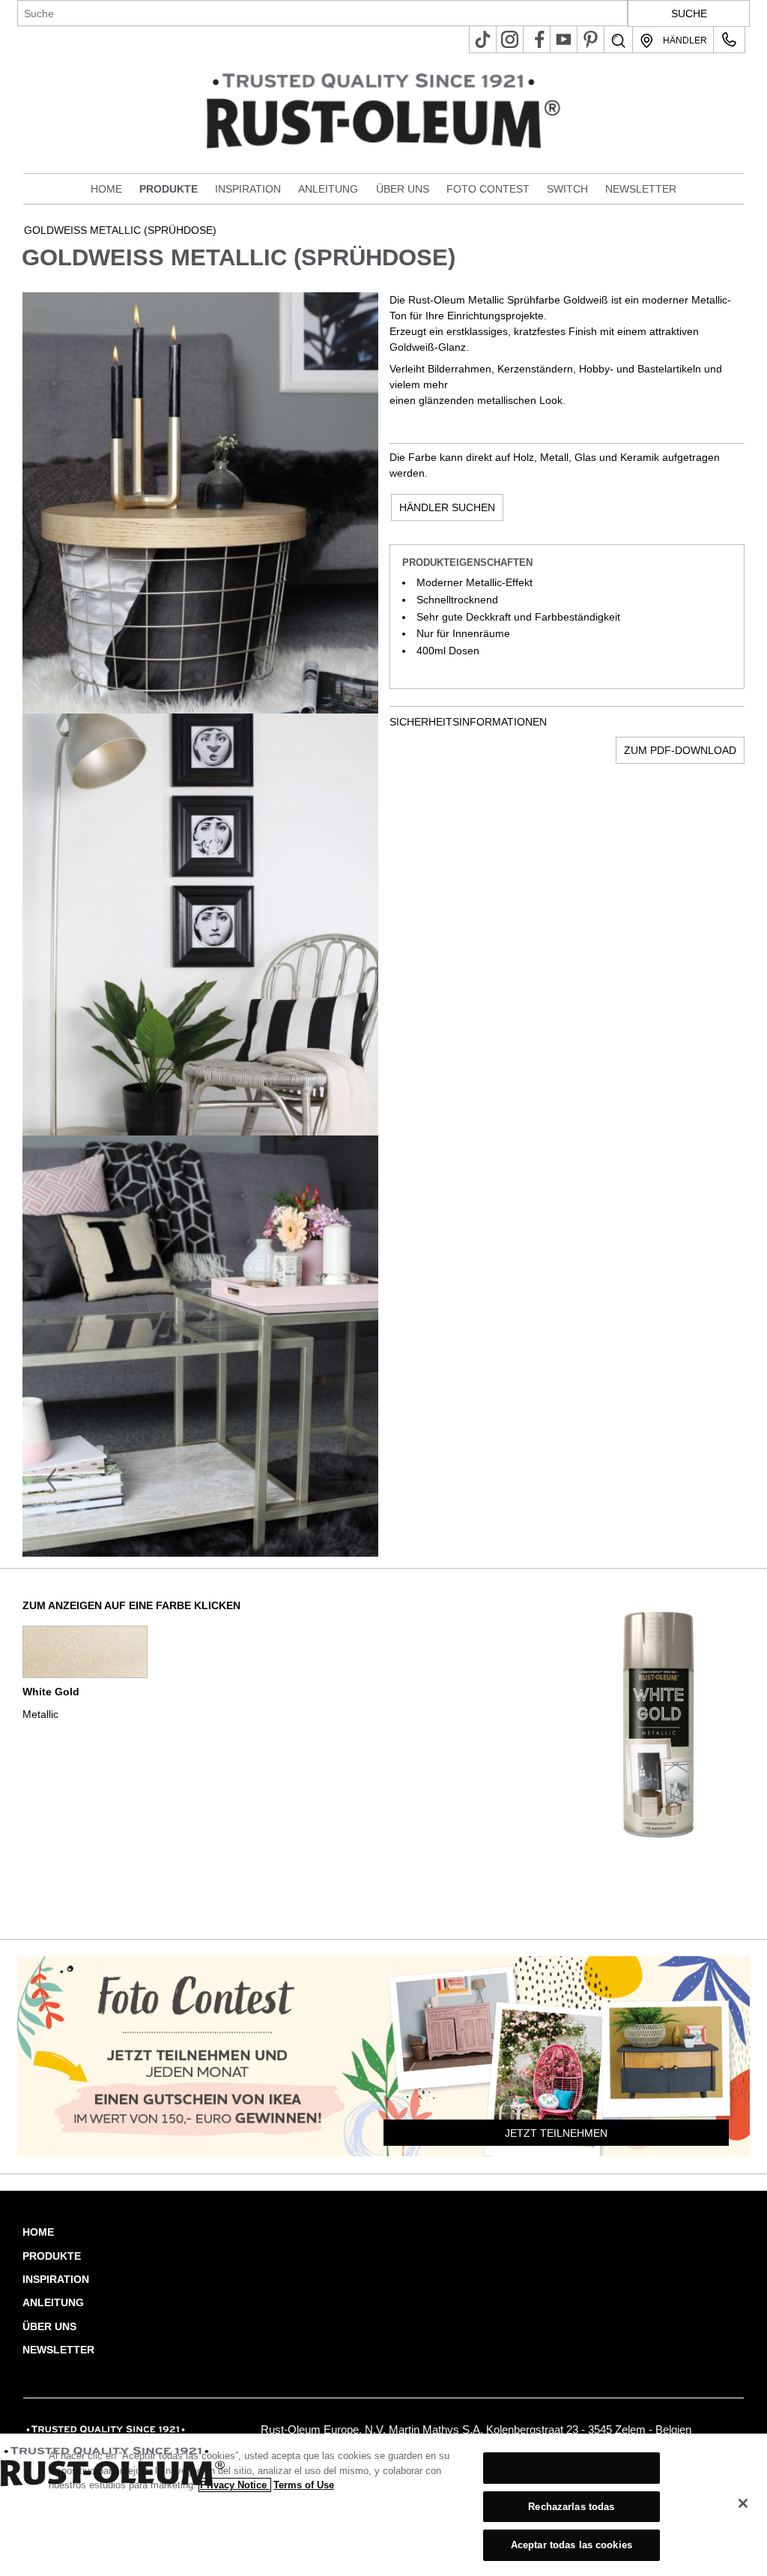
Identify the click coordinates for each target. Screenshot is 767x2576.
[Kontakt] (729, 39)
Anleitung (328, 189)
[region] (383, 2505)
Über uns (403, 189)
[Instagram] (510, 39)
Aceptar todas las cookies (572, 2545)
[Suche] (618, 41)
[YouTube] (564, 39)
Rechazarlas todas (571, 2507)
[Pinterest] (591, 39)
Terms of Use (304, 2485)
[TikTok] (483, 39)
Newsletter (641, 189)
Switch (567, 189)
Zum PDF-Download (680, 750)
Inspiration (248, 189)
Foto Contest (488, 189)
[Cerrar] (743, 2503)
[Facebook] (537, 39)
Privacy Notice (235, 2485)
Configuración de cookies (572, 2468)
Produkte (169, 189)
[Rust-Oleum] (110, 2430)
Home (106, 189)
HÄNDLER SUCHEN (447, 507)
